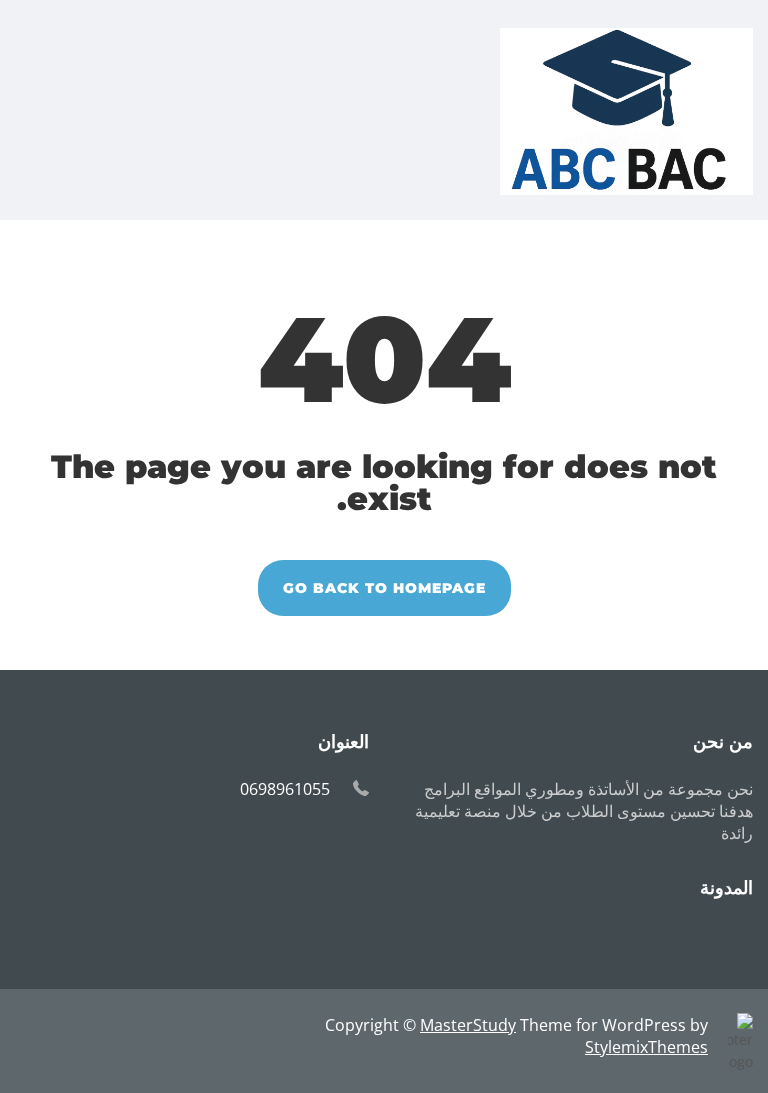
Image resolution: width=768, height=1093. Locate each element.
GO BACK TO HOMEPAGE (384, 588)
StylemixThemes (646, 1047)
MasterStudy (468, 1025)
